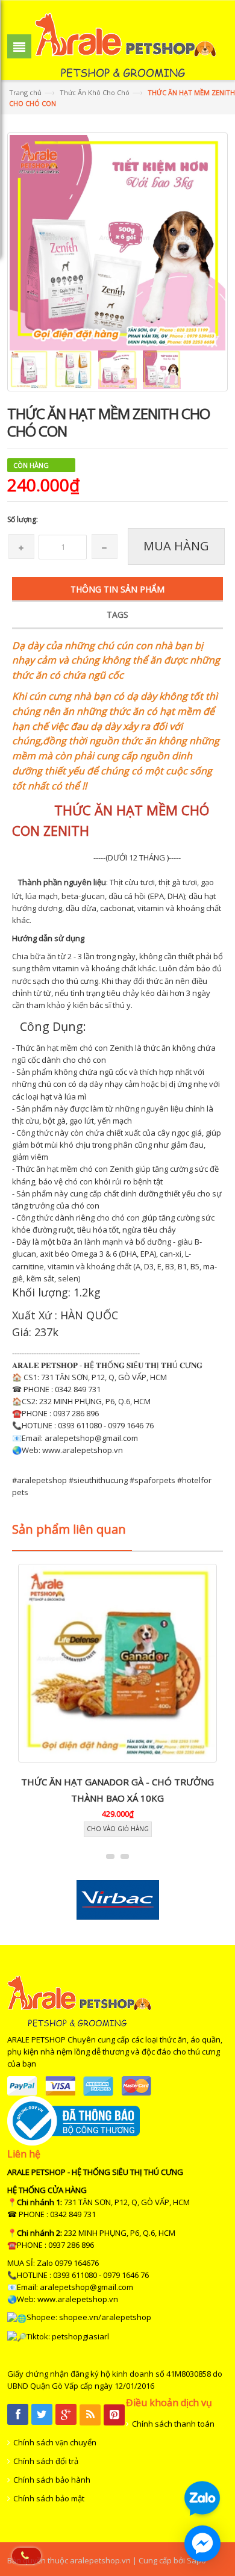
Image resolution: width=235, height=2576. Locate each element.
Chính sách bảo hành (52, 2480)
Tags (117, 614)
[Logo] (79, 2000)
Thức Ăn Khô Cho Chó (95, 92)
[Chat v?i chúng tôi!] (202, 2543)
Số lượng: (23, 519)
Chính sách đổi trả (46, 2461)
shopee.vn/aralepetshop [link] (105, 2317)
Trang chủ (25, 92)
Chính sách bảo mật (49, 2498)
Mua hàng (176, 546)
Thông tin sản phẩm (117, 589)
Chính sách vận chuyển (55, 2442)
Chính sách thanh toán (173, 2424)
